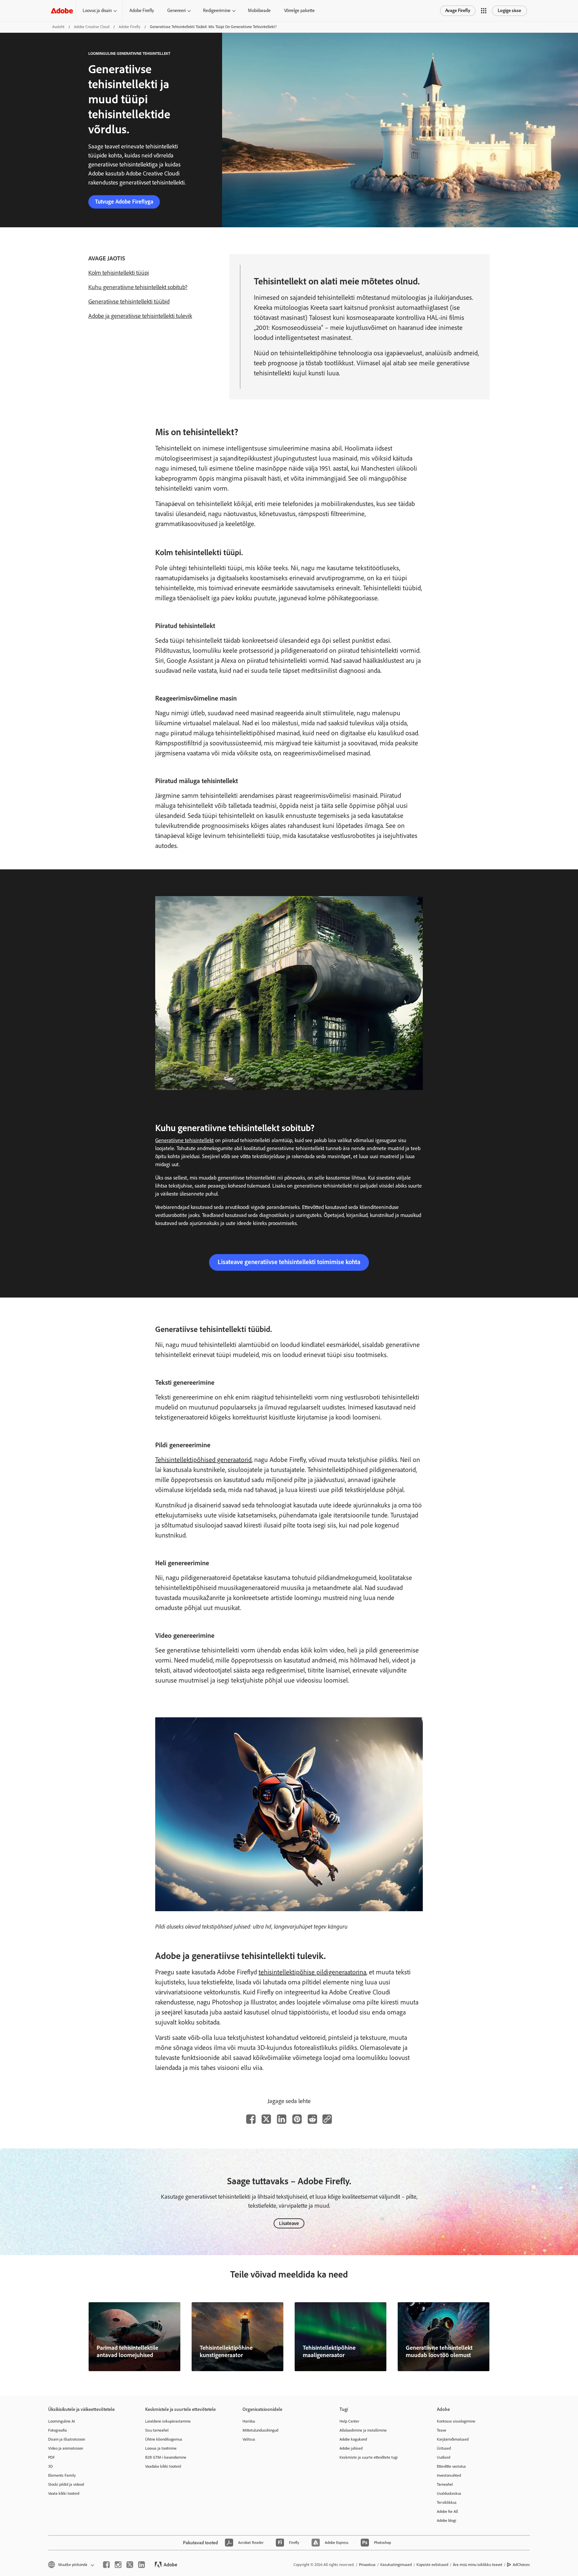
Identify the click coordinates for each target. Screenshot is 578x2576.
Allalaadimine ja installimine (363, 2430)
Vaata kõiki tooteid (64, 2493)
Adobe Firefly (142, 11)
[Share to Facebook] (251, 2119)
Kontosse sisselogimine (456, 2421)
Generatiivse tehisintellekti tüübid (129, 301)
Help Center (349, 2421)
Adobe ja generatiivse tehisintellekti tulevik (140, 316)
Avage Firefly (458, 11)
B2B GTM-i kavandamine (166, 2457)
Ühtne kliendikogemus (164, 2439)
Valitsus (249, 2439)
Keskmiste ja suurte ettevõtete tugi (369, 2457)
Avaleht (58, 27)
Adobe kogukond (353, 2439)
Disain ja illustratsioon (67, 2439)
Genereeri (176, 11)
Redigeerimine (217, 11)
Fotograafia (58, 2430)
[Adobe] (62, 11)
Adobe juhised (351, 2448)
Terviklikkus (447, 2502)
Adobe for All (447, 2511)
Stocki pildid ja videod (66, 2484)
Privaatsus (367, 2565)
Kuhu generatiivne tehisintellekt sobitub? (138, 287)
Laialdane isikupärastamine (168, 2421)
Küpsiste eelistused (432, 2565)
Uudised (444, 2457)
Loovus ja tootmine (161, 2448)
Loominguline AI (62, 2421)
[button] (484, 11)
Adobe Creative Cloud (92, 27)
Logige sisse (509, 11)
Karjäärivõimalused (453, 2439)
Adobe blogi (447, 2521)
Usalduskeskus (449, 2493)
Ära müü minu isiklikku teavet (478, 2565)
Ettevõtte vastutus (451, 2466)
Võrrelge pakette (299, 11)
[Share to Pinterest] (297, 2119)
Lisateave (289, 2223)
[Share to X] (266, 2119)
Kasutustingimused (396, 2565)
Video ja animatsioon (66, 2448)
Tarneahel (445, 2484)
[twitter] (130, 2565)
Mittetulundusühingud (260, 2430)
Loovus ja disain (97, 11)
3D (51, 2466)
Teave (442, 2430)
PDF (52, 2457)
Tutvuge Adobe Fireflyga (124, 202)
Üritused (444, 2448)
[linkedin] (141, 2565)
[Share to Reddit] (312, 2119)
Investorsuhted (449, 2475)
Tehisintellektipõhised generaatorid (203, 1460)
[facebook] (106, 2565)
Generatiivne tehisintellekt (184, 1140)
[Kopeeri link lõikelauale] (327, 2119)
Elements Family (62, 2475)
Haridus (249, 2421)
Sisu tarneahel (157, 2430)
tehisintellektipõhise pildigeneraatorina (312, 1972)
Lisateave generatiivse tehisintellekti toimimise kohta (289, 1262)
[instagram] (118, 2565)
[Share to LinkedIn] (282, 2119)
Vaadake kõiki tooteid (163, 2466)
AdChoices (521, 2565)
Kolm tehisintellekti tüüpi (119, 273)
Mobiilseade (259, 11)
